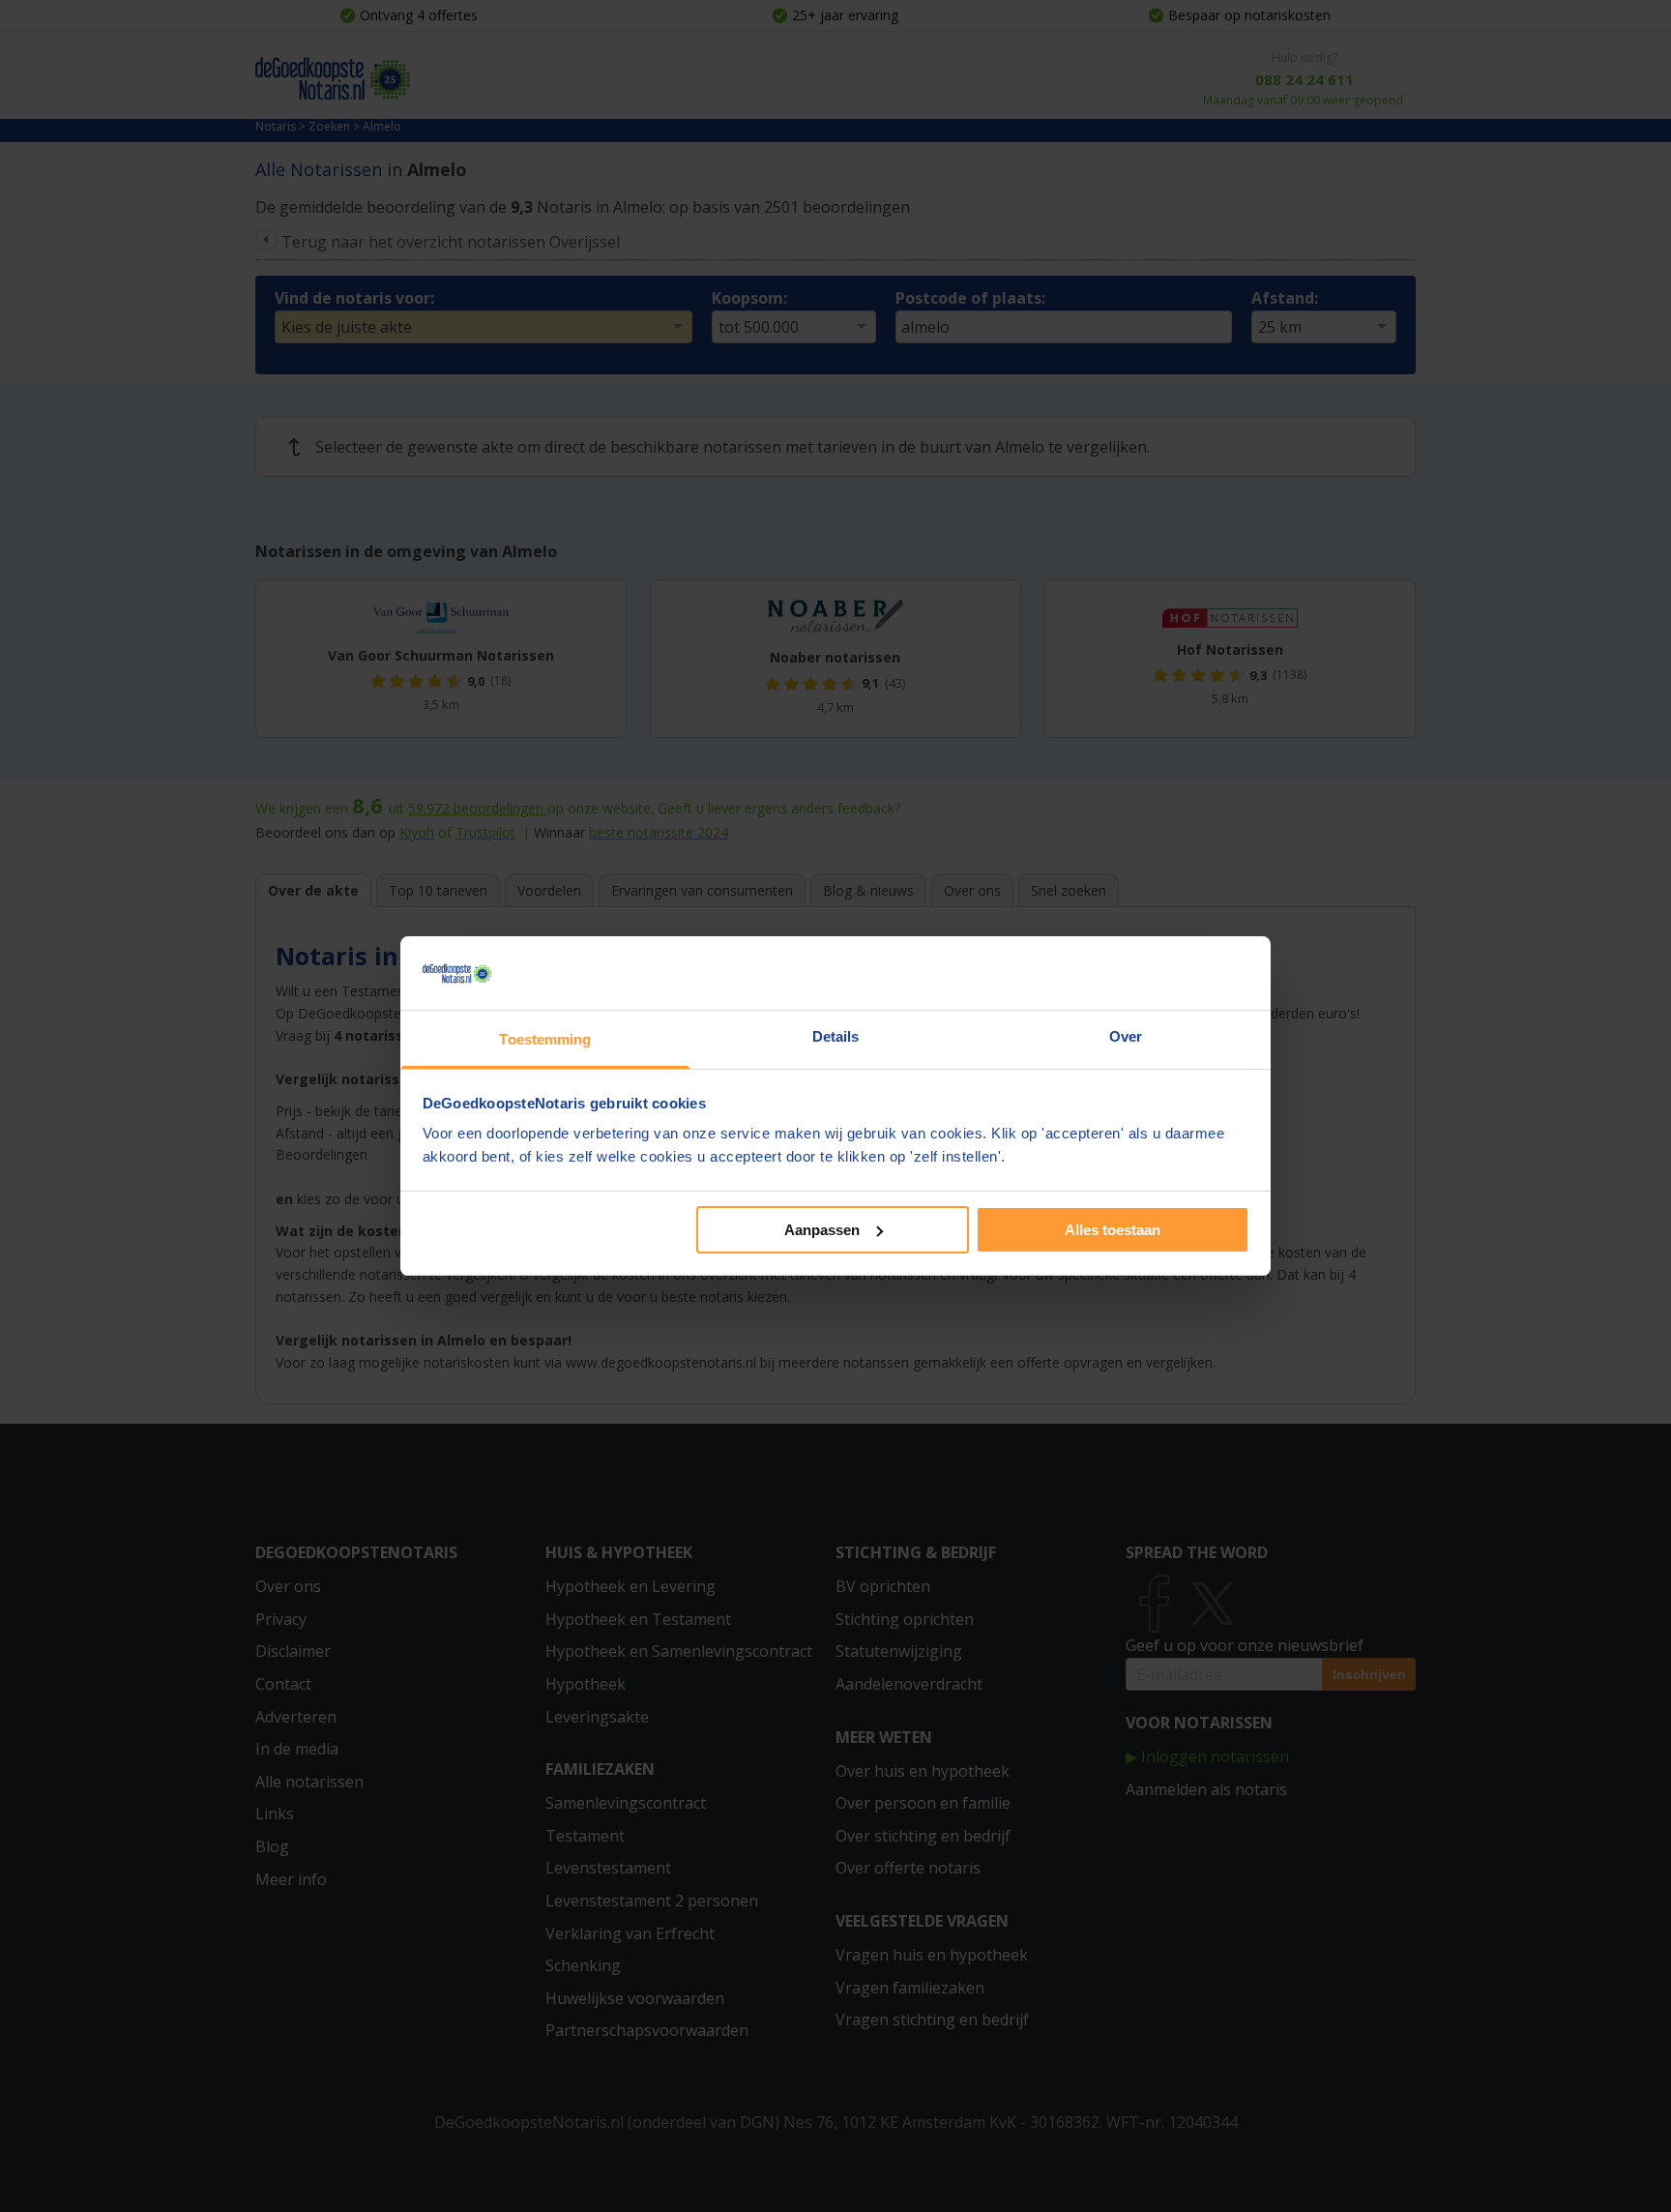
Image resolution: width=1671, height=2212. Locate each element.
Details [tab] (836, 1036)
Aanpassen (822, 1230)
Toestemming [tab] (545, 1039)
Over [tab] (1126, 1036)
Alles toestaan (1113, 1230)
